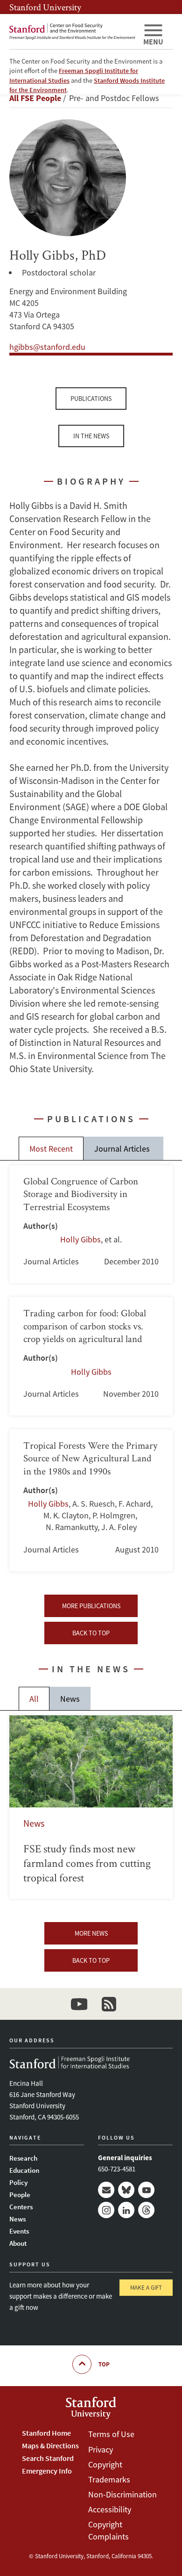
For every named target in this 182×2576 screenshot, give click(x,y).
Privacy (101, 2449)
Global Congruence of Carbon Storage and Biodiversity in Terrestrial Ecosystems (91, 1224)
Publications (91, 399)
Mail (106, 2190)
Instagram (106, 2210)
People (20, 2195)
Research (23, 2158)
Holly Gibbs (80, 1239)
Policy (18, 2182)
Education (24, 2170)
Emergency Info (47, 2471)
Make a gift (146, 2288)
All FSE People (35, 98)
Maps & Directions (50, 2445)
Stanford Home (46, 2433)
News (70, 1699)
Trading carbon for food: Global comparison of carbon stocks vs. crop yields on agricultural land (91, 1356)
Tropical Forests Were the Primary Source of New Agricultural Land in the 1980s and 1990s (91, 1500)
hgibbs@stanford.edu (47, 347)
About (18, 2243)
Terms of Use (111, 2434)
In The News (91, 436)
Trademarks (109, 2479)
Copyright (105, 2464)
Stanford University (45, 7)
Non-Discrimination (122, 2494)
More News (91, 1933)
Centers (21, 2207)
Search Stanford (48, 2458)
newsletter (109, 2004)
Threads (146, 2210)
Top (104, 2364)
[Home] (72, 32)
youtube (79, 2004)
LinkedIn (126, 2210)
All (34, 1699)
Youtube (146, 2190)
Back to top (91, 1633)
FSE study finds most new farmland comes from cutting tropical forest (91, 1807)
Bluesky (126, 2190)
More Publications (91, 1606)
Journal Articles (122, 1149)
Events (19, 2231)
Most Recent (51, 1149)
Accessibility (110, 2509)
